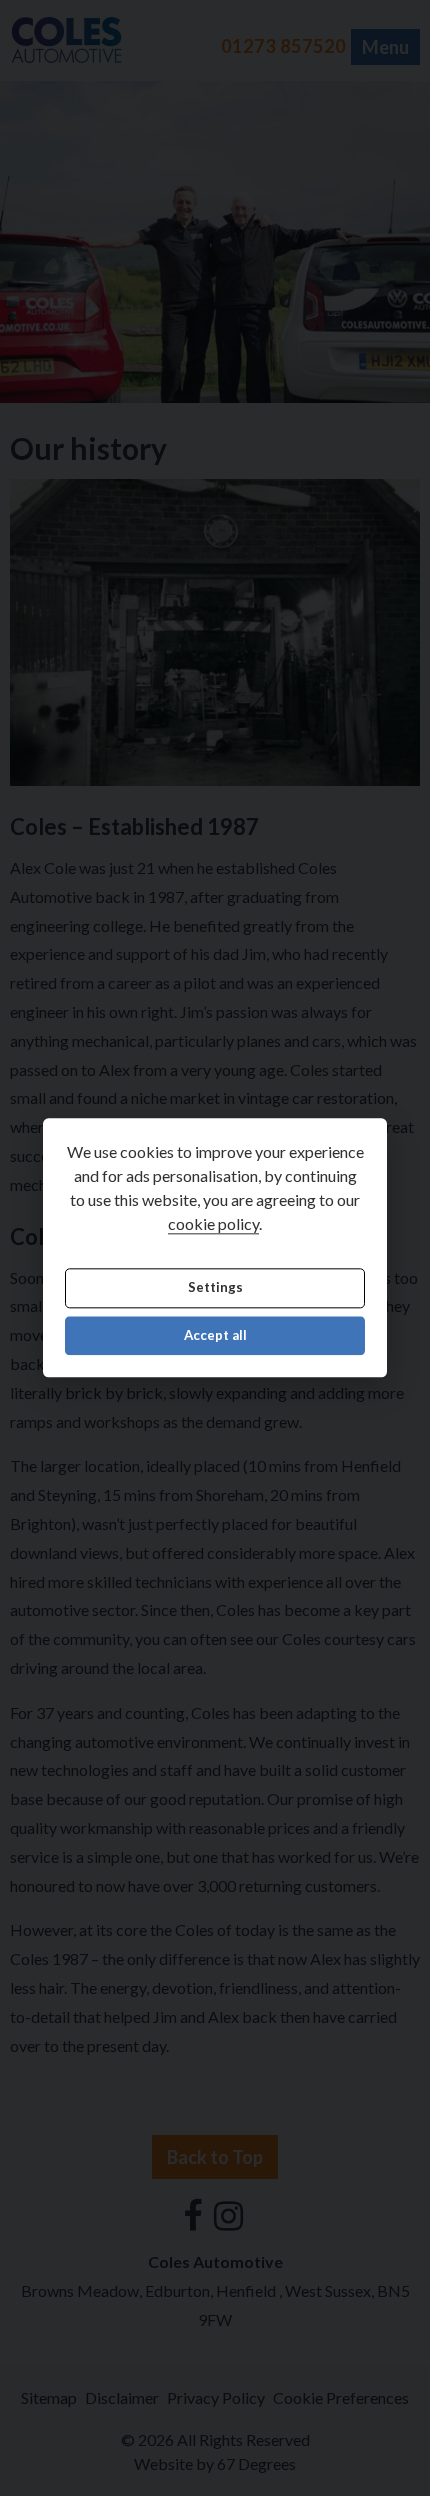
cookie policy (213, 1224)
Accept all (215, 1335)
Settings (215, 1288)
